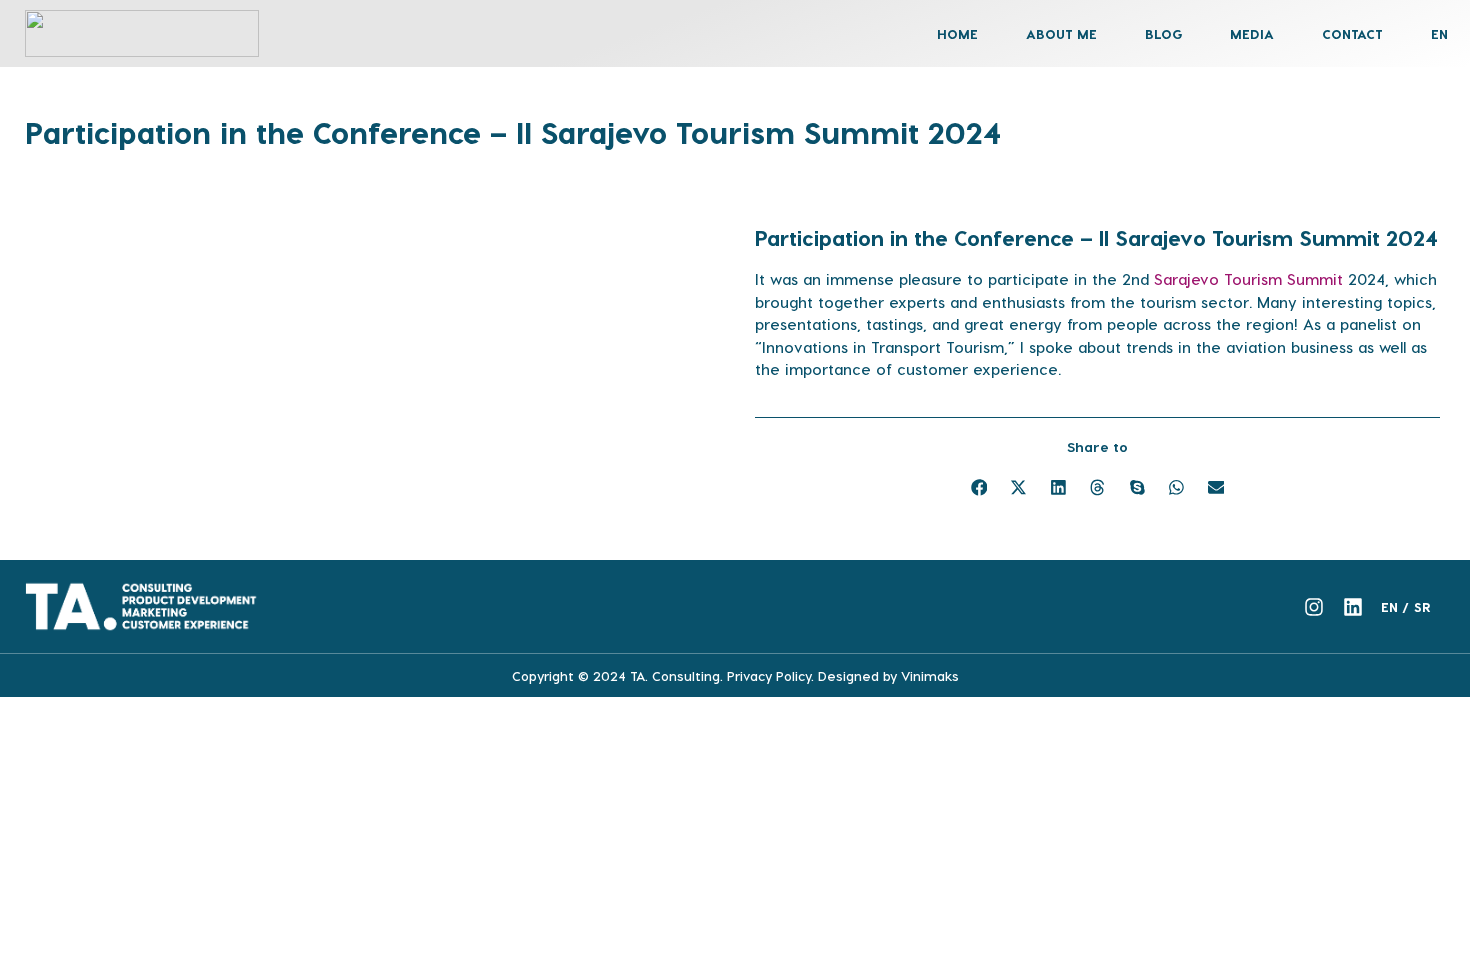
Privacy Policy (769, 675)
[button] (979, 487)
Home (957, 33)
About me (1061, 33)
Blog (1163, 33)
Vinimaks (930, 675)
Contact (1352, 33)
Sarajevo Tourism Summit (1248, 279)
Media (1252, 33)
